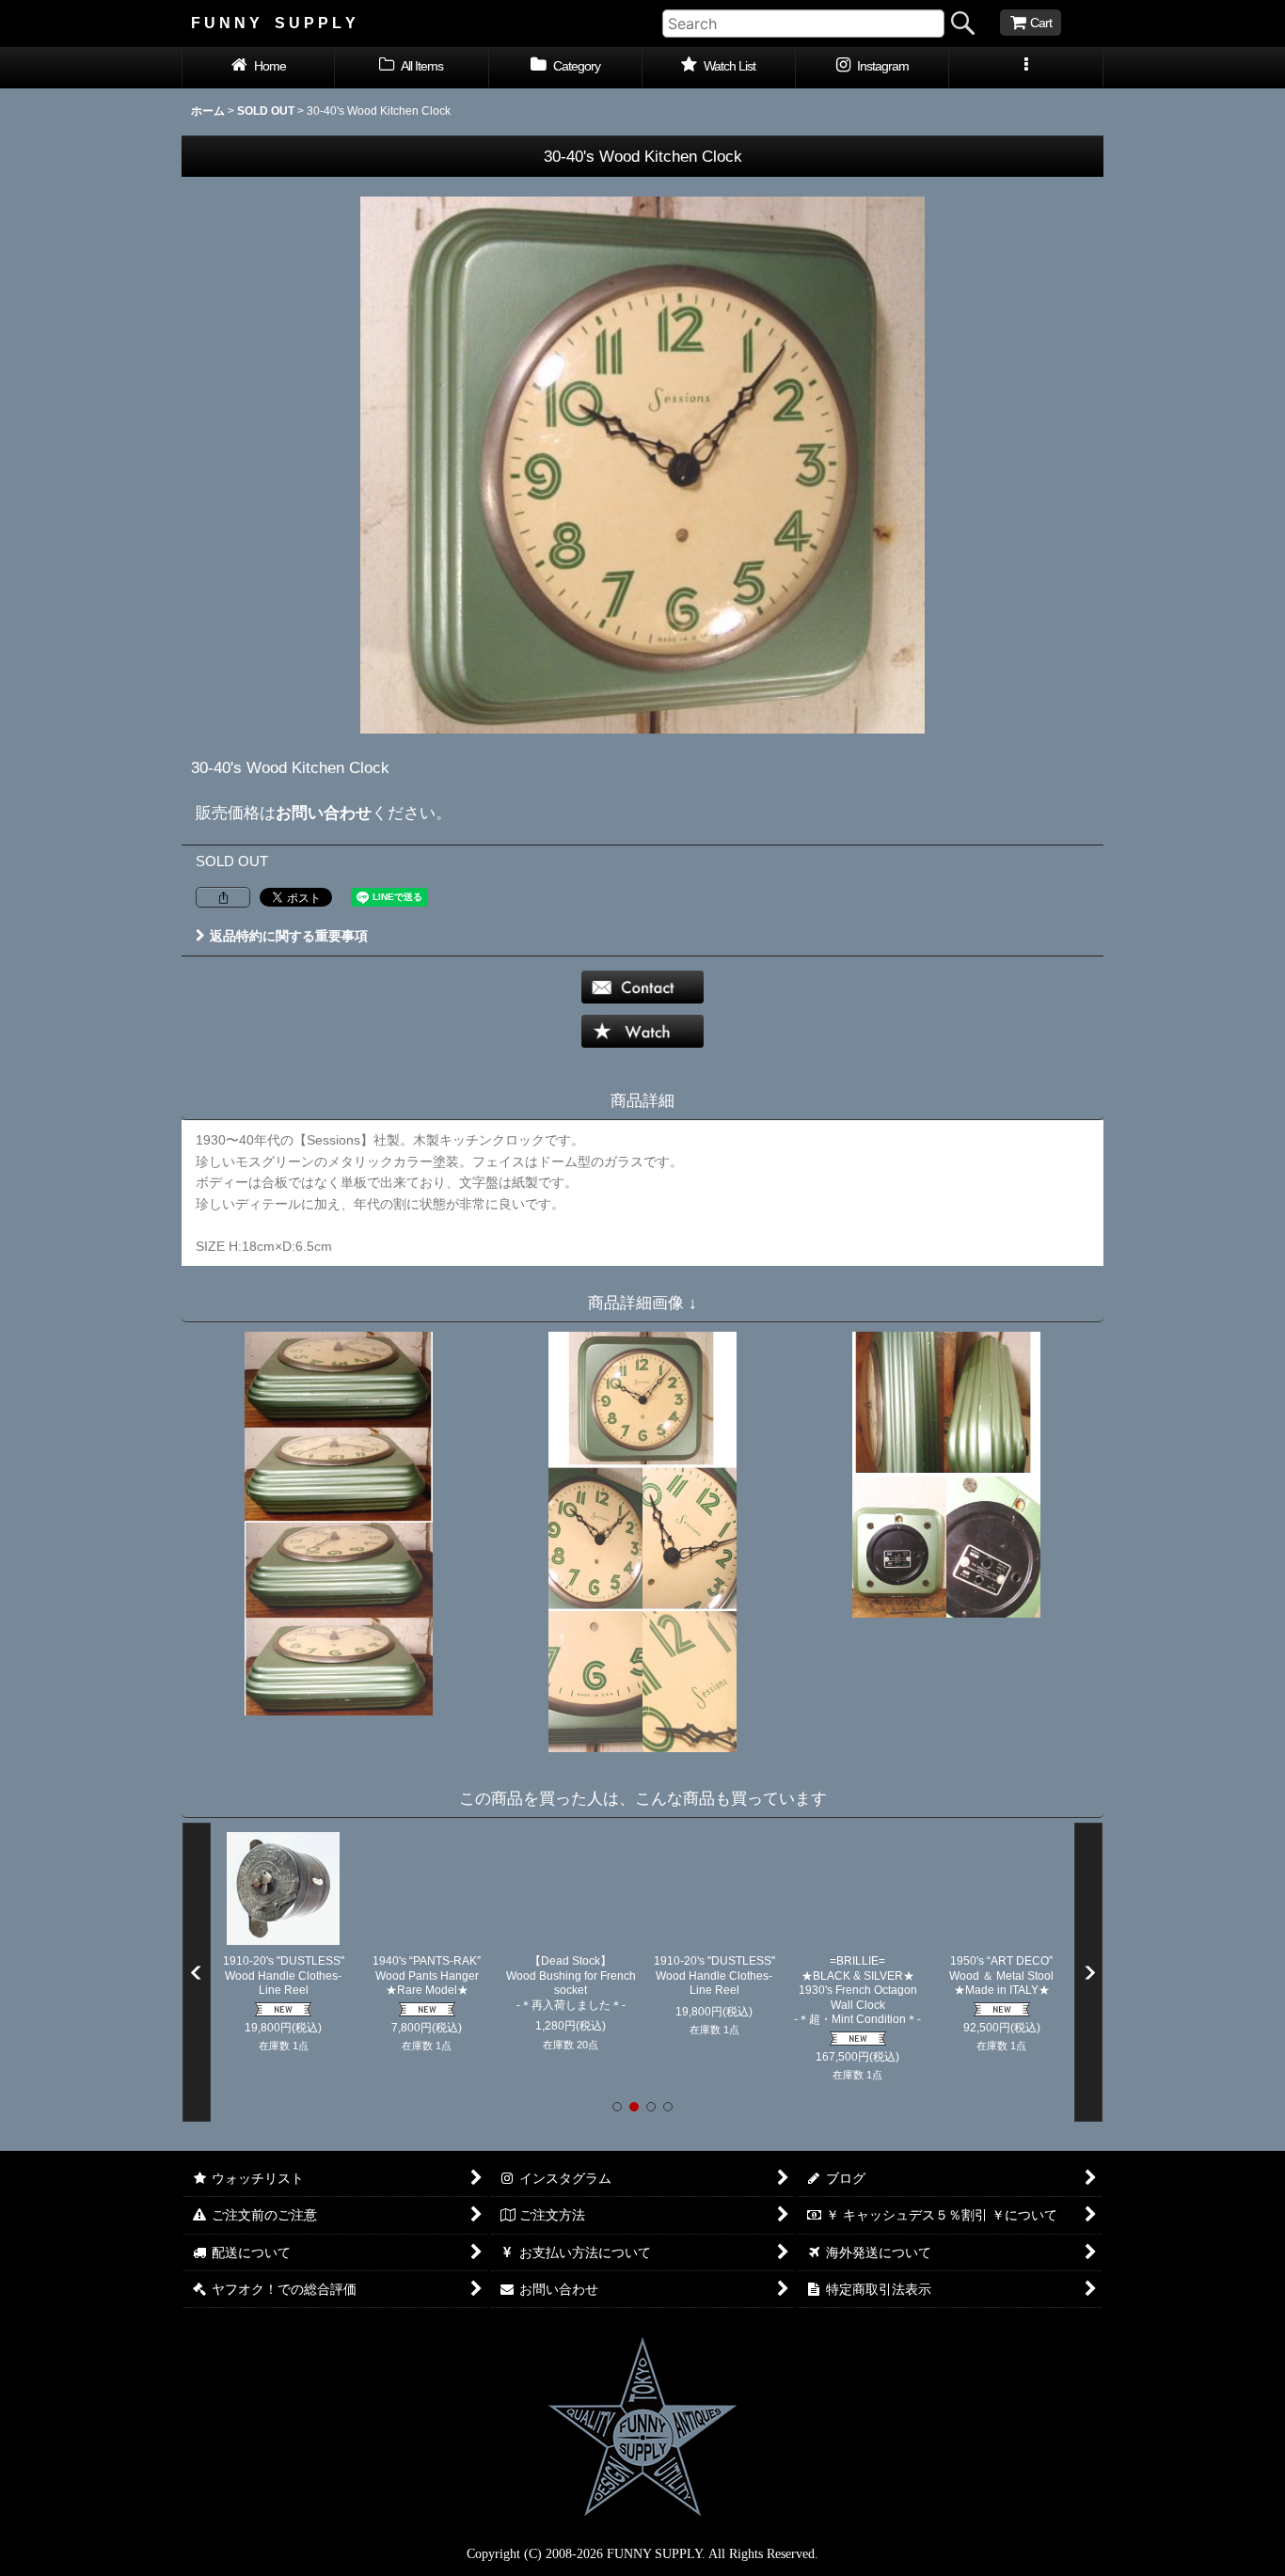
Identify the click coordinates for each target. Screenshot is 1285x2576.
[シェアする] (223, 897)
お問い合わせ (324, 813)
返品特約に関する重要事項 (289, 936)
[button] (1026, 68)
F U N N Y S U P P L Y (273, 23)
